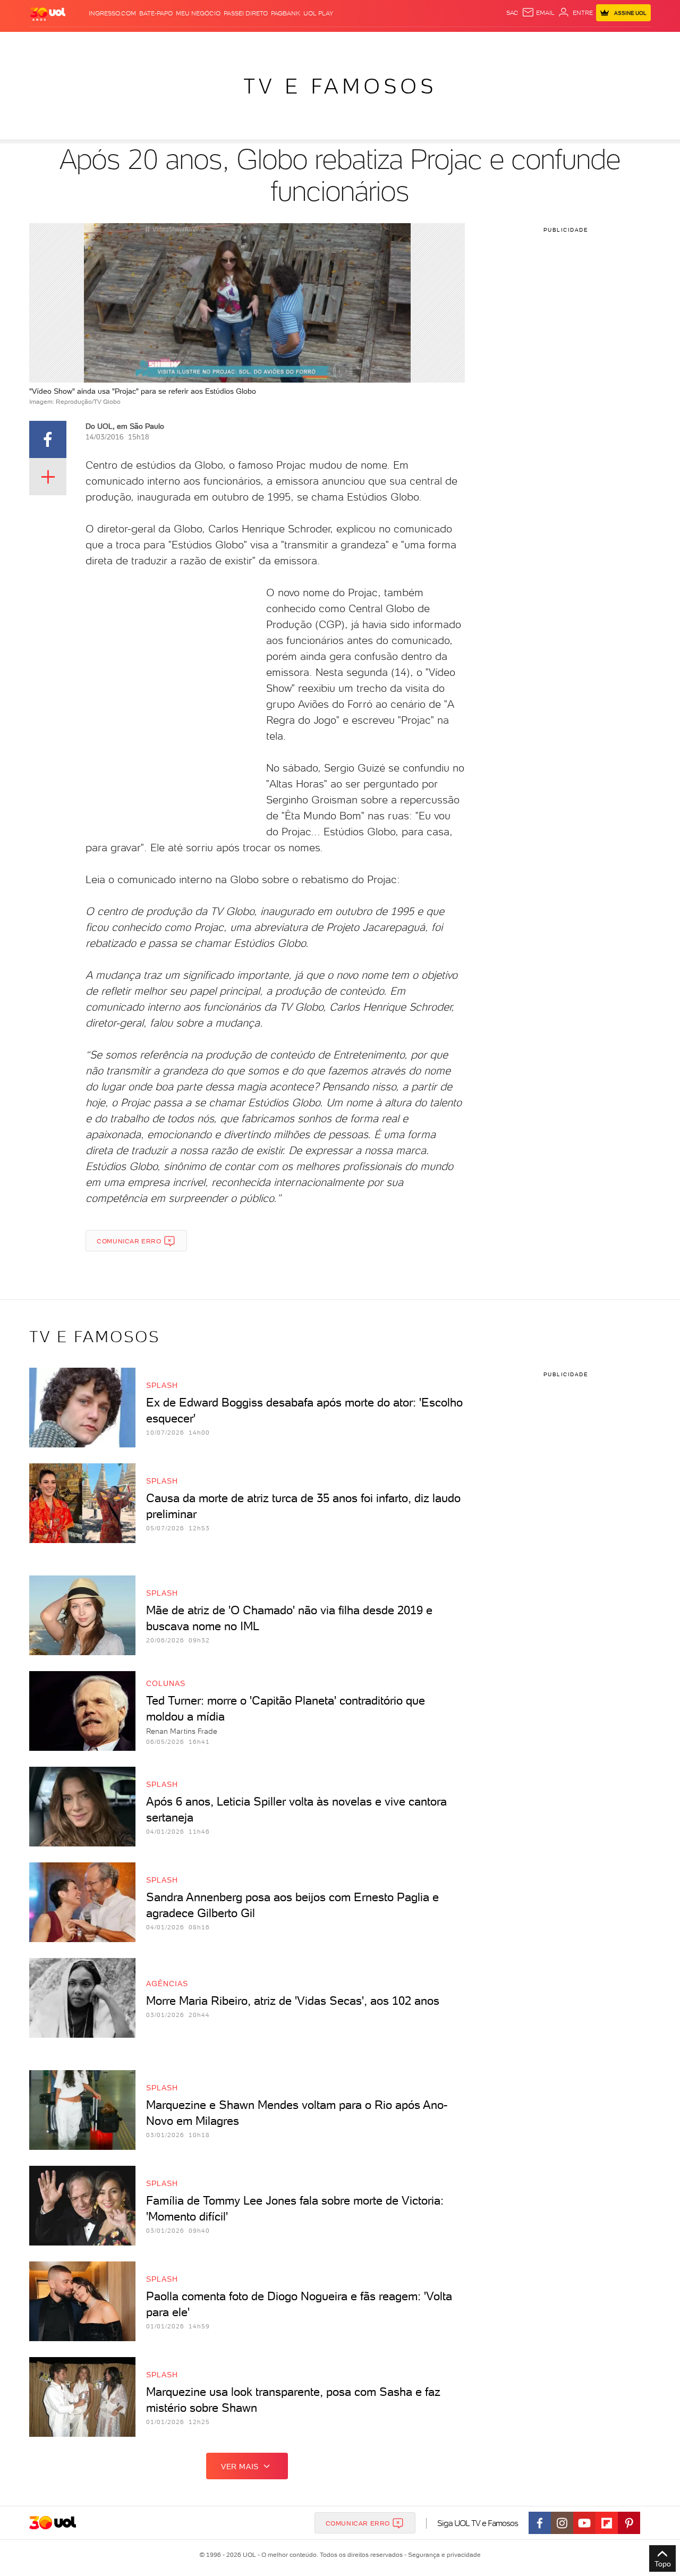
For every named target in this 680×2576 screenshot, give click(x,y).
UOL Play (318, 13)
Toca (587, 43)
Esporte (316, 43)
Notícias (150, 43)
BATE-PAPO (156, 13)
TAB (546, 43)
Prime (565, 43)
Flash (83, 43)
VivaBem (418, 43)
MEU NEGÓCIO (198, 13)
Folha (286, 43)
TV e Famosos (340, 86)
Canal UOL (491, 43)
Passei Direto (246, 13)
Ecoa (460, 43)
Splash (348, 43)
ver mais (240, 2467)
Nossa (526, 43)
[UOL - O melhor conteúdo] (48, 14)
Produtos (50, 43)
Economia (253, 43)
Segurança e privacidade (443, 2555)
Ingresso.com (112, 13)
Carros (218, 43)
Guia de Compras (632, 43)
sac (512, 13)
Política (185, 43)
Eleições (113, 43)
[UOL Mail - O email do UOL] (538, 13)
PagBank (286, 13)
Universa (382, 43)
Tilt (443, 43)
